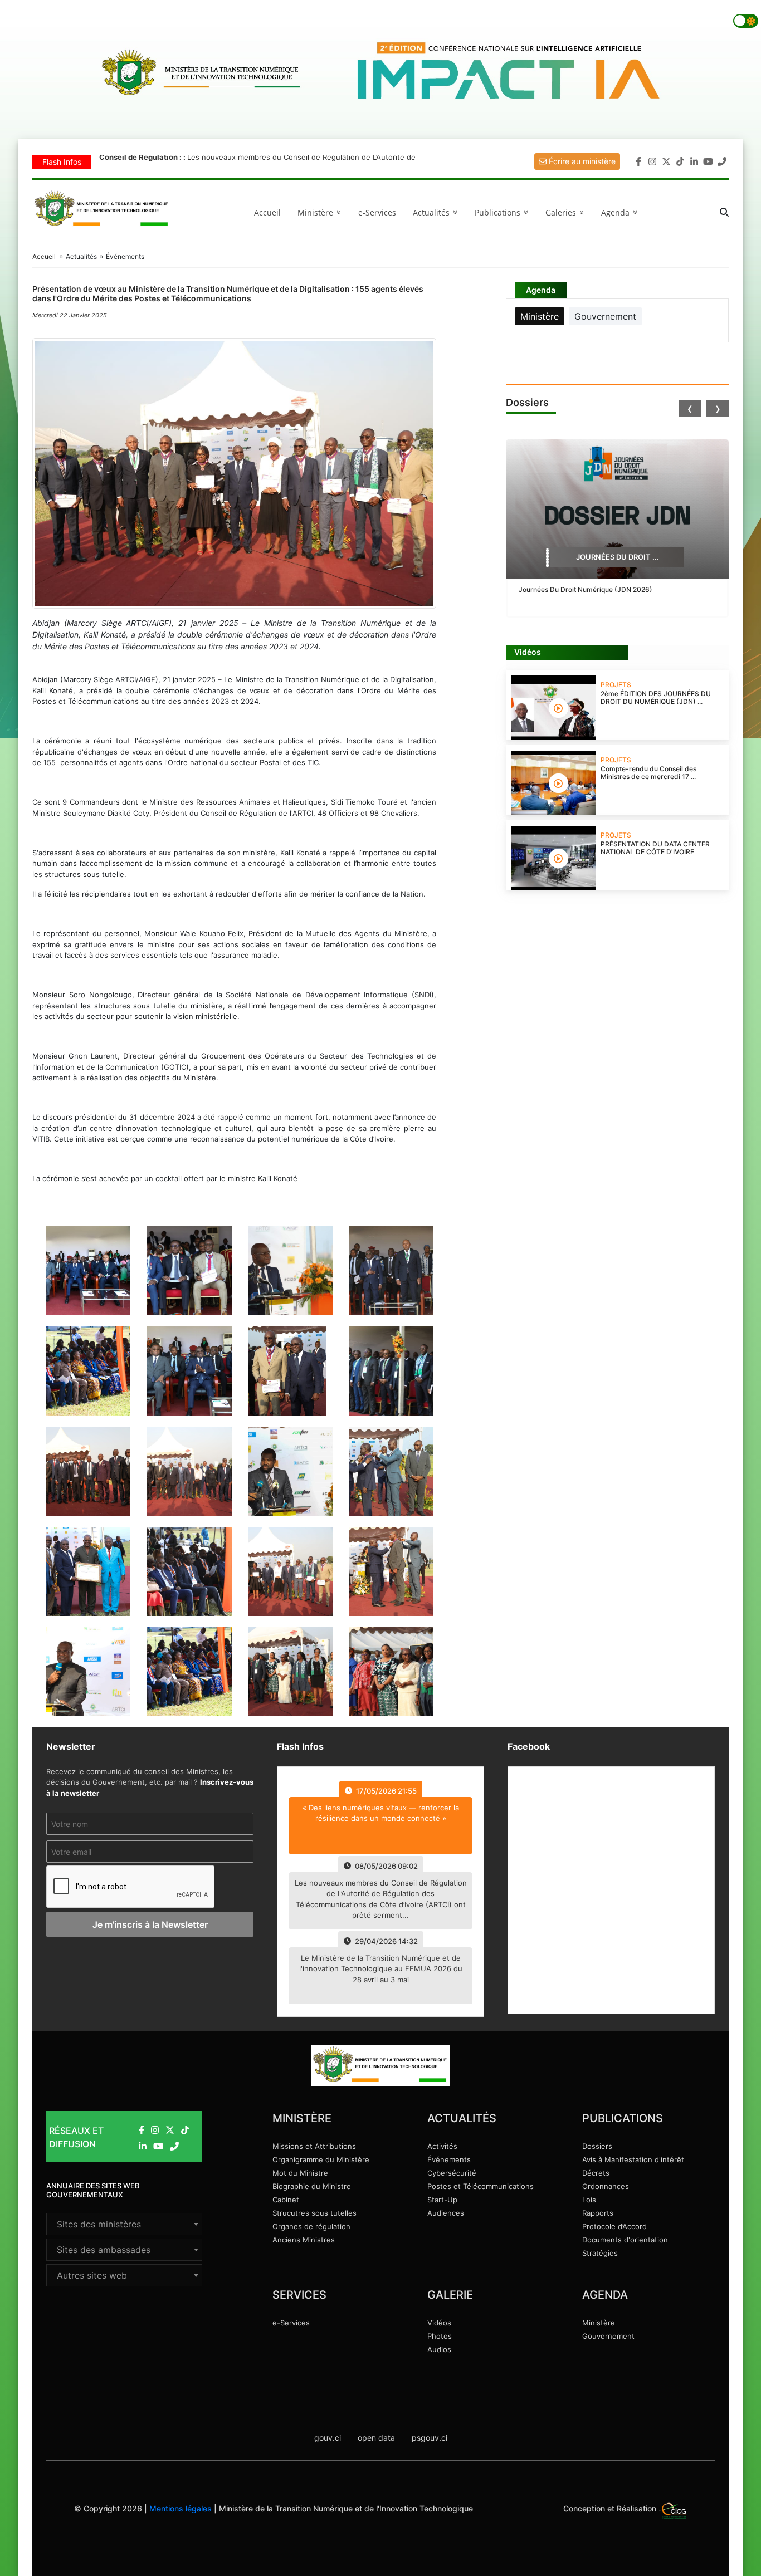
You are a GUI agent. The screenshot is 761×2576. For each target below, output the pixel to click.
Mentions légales (181, 2508)
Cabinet (286, 2200)
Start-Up (442, 2200)
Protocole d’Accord (614, 2226)
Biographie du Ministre (312, 2186)
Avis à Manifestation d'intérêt (633, 2159)
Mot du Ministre (300, 2173)
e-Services (377, 212)
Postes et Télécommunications (480, 2186)
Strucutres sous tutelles (314, 2213)
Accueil (267, 212)
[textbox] (124, 2224)
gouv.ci (328, 2438)
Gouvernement (608, 2336)
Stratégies (600, 2253)
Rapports (598, 2213)
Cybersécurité (452, 2173)
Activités (442, 2146)
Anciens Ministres (304, 2240)
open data (376, 2438)
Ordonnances (606, 2186)
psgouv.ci (430, 2438)
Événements (449, 2159)
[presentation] (690, 409)
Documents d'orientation (625, 2240)
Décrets (596, 2173)
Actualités (437, 212)
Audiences (446, 2213)
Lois (589, 2200)
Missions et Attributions (314, 2146)
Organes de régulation (311, 2226)
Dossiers (597, 2146)
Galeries (567, 212)
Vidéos (439, 2323)
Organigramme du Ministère (321, 2159)
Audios (439, 2349)
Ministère (599, 2323)
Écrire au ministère (581, 161)
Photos (440, 2336)
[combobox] (124, 2224)
